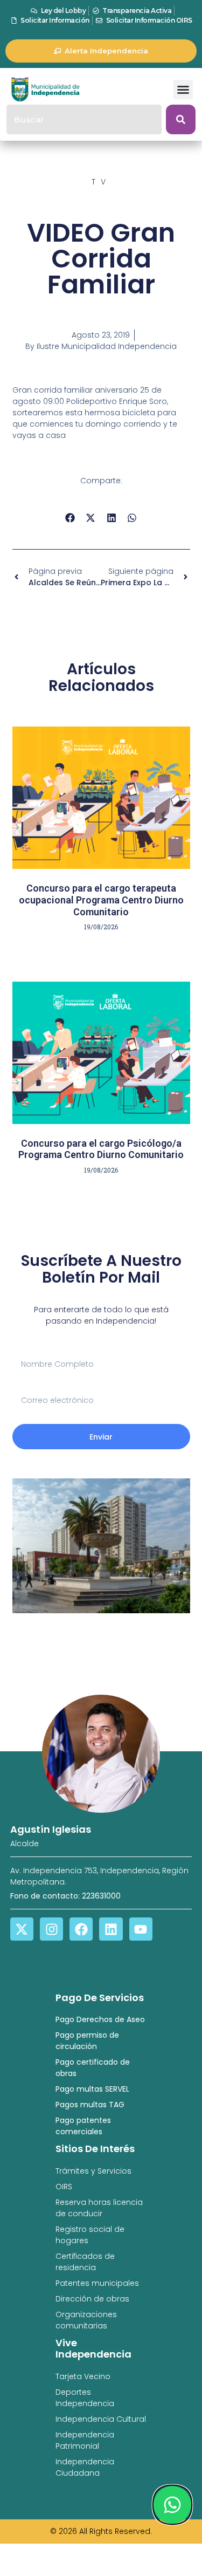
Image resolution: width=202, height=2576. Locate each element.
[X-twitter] (22, 1929)
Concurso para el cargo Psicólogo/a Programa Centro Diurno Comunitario (101, 1149)
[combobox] (84, 119)
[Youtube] (141, 1929)
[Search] (181, 119)
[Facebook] (81, 1929)
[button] (183, 90)
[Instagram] (51, 1929)
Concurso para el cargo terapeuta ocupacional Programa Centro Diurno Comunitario (101, 900)
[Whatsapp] (172, 2505)
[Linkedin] (111, 1929)
